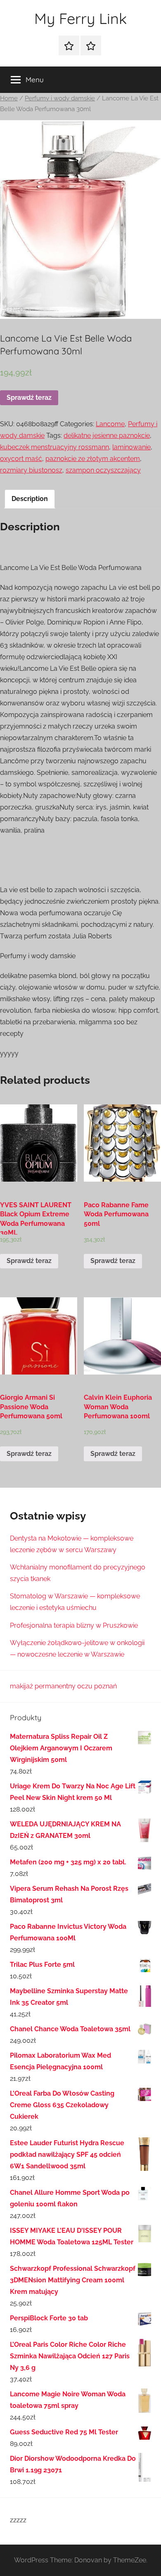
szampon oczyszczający (103, 470)
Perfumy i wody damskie (60, 98)
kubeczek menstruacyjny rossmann (54, 447)
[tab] (30, 499)
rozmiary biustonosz (31, 470)
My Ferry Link (80, 18)
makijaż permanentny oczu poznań (63, 1686)
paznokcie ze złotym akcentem (93, 459)
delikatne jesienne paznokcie (107, 436)
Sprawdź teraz (29, 398)
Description (30, 499)
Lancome (110, 424)
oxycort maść (21, 459)
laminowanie (131, 447)
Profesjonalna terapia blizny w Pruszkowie (74, 1625)
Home (9, 98)
